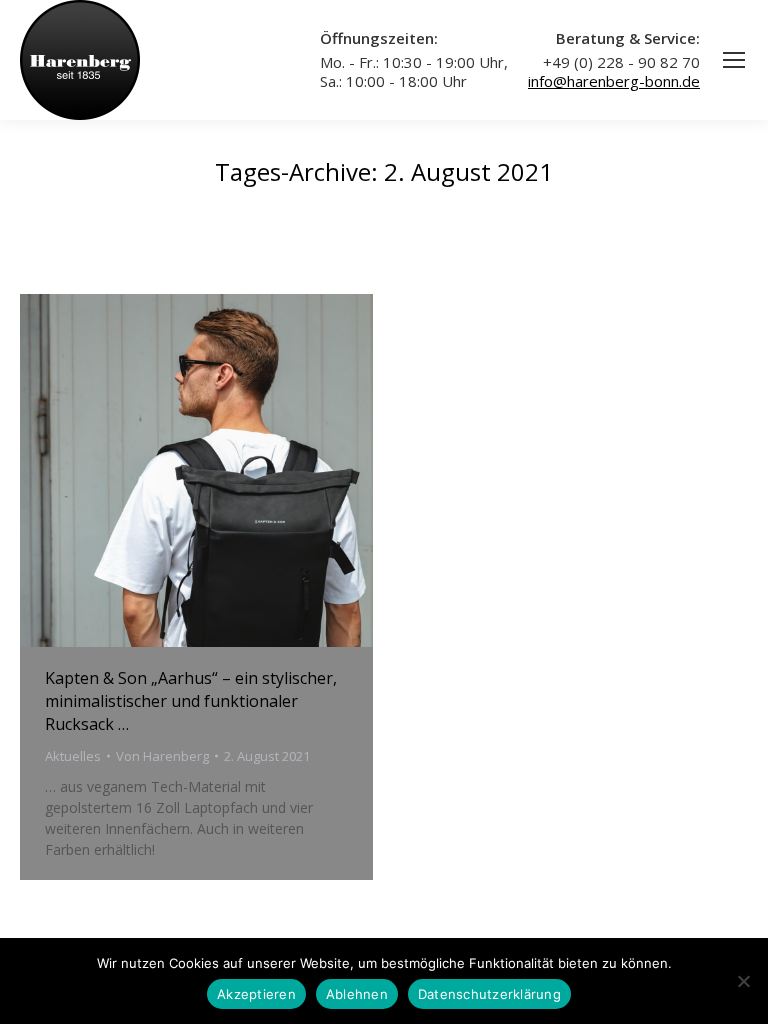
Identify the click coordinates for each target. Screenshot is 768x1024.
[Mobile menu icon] (734, 60)
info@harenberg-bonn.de (614, 81)
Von (162, 756)
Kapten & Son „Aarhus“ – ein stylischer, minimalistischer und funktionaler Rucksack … (191, 701)
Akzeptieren (256, 994)
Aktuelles (73, 756)
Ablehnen (357, 994)
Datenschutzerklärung (489, 994)
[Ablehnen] (743, 981)
